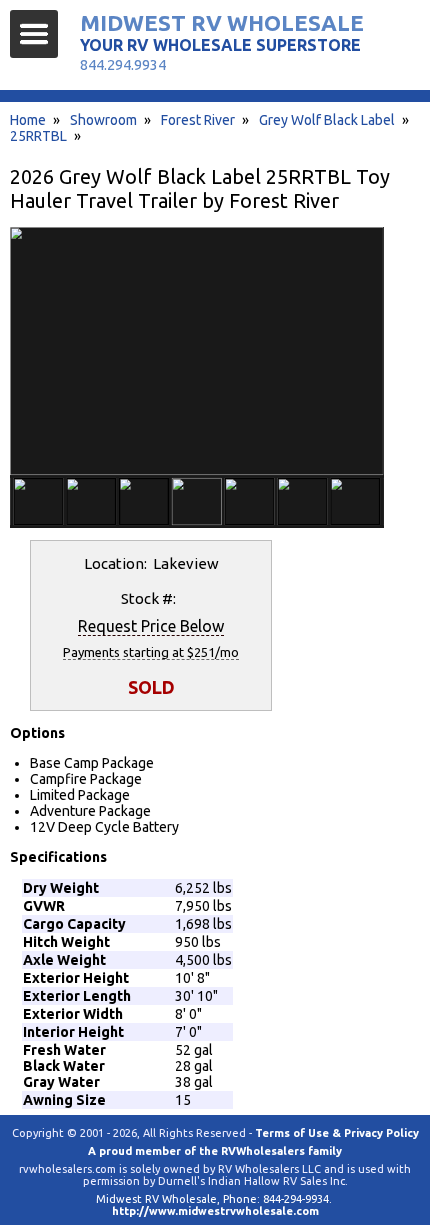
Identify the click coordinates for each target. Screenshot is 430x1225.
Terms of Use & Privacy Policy (337, 1133)
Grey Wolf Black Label (327, 120)
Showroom (103, 120)
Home (28, 120)
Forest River (198, 120)
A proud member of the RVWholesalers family (215, 1151)
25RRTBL (38, 136)
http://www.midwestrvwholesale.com (215, 1211)
